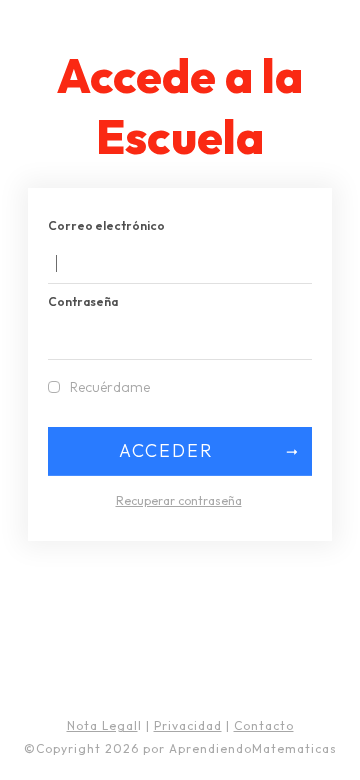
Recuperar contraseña (179, 500)
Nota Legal (102, 725)
